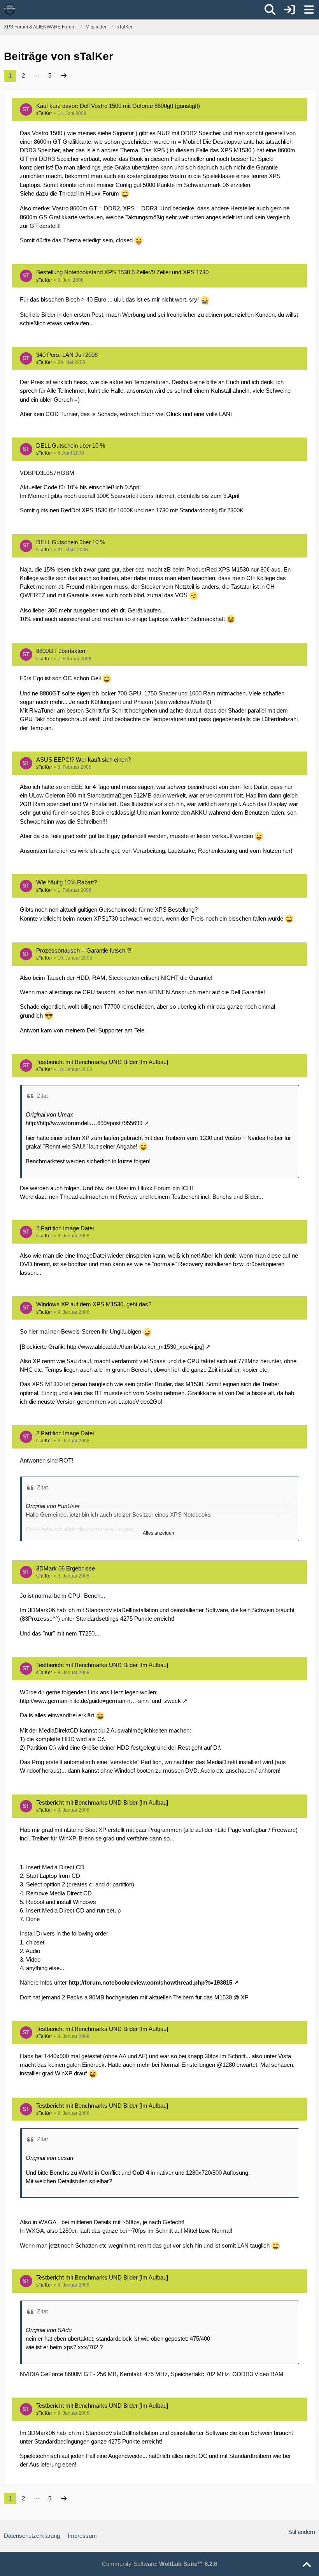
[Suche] (270, 10)
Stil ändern (302, 2532)
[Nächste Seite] (64, 76)
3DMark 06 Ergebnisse (66, 1568)
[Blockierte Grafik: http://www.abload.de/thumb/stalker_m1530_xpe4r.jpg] (112, 1347)
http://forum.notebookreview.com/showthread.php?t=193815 (150, 1982)
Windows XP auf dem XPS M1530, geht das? (94, 1304)
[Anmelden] (289, 10)
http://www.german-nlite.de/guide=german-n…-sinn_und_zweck (100, 1701)
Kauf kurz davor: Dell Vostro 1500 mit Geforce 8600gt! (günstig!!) (118, 106)
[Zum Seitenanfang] (307, 2565)
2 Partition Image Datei (65, 1228)
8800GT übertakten (61, 651)
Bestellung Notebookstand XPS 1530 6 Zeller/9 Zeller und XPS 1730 (122, 272)
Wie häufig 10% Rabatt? (67, 882)
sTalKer (44, 113)
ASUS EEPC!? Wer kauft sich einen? (83, 760)
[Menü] (309, 10)
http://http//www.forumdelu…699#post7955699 (84, 1123)
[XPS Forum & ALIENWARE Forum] (10, 9)
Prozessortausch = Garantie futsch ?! (84, 950)
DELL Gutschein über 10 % (71, 446)
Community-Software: (159, 2564)
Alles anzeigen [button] (159, 1533)
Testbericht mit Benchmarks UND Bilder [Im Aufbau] (102, 1062)
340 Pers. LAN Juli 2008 (67, 355)
